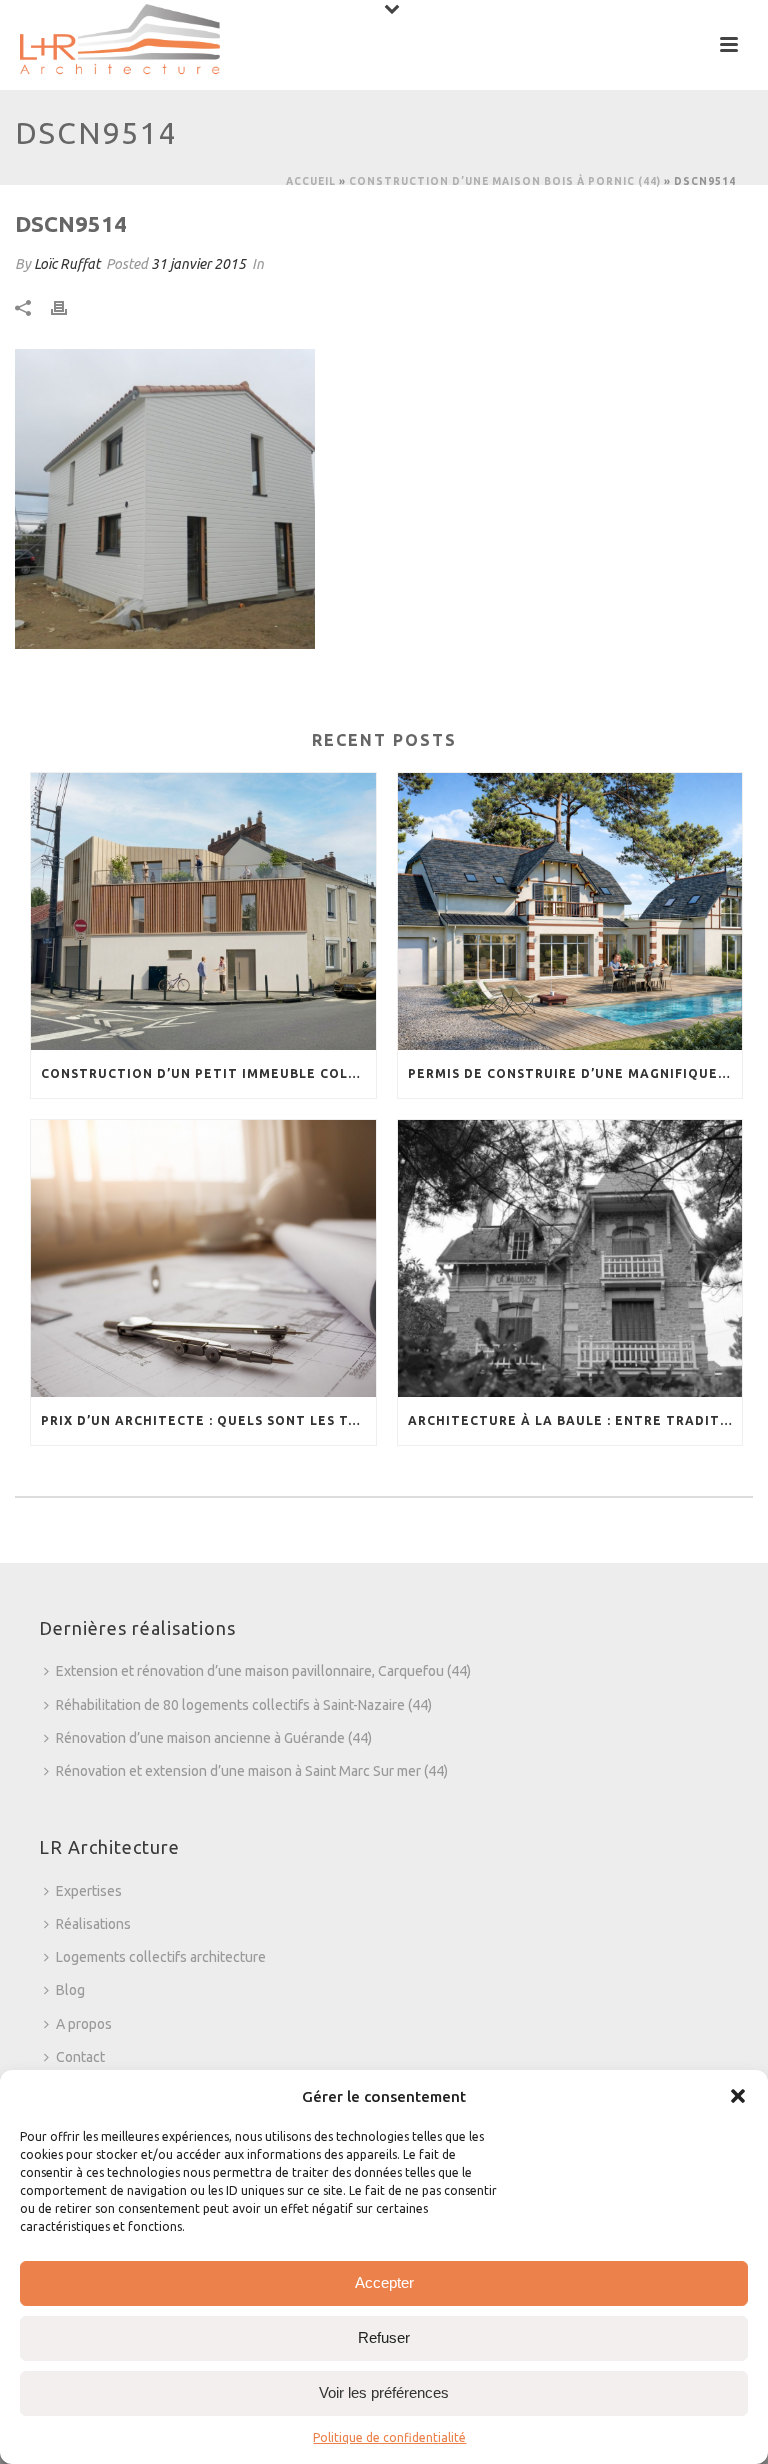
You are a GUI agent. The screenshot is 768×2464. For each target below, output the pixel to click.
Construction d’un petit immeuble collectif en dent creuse (208, 1073)
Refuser (384, 2337)
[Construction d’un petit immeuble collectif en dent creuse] (203, 911)
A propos (84, 2024)
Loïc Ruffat (67, 264)
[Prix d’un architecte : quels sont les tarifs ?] (203, 1258)
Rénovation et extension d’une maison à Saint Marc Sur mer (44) (252, 1771)
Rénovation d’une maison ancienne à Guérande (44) (214, 1738)
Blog (70, 1990)
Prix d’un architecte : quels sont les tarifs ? (208, 1420)
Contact (80, 2057)
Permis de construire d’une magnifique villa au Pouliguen (575, 1073)
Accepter (384, 2282)
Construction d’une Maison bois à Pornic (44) (505, 181)
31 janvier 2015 (198, 264)
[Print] (69, 307)
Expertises (89, 1891)
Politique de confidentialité (389, 2437)
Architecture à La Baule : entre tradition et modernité (575, 1420)
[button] (738, 2096)
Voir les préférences (384, 2392)
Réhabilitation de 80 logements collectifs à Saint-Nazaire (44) (244, 1705)
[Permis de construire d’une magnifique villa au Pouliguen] (570, 911)
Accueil (311, 181)
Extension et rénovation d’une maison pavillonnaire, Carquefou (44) (263, 1671)
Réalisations (93, 1924)
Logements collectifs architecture (161, 1957)
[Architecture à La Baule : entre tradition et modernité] (570, 1258)
